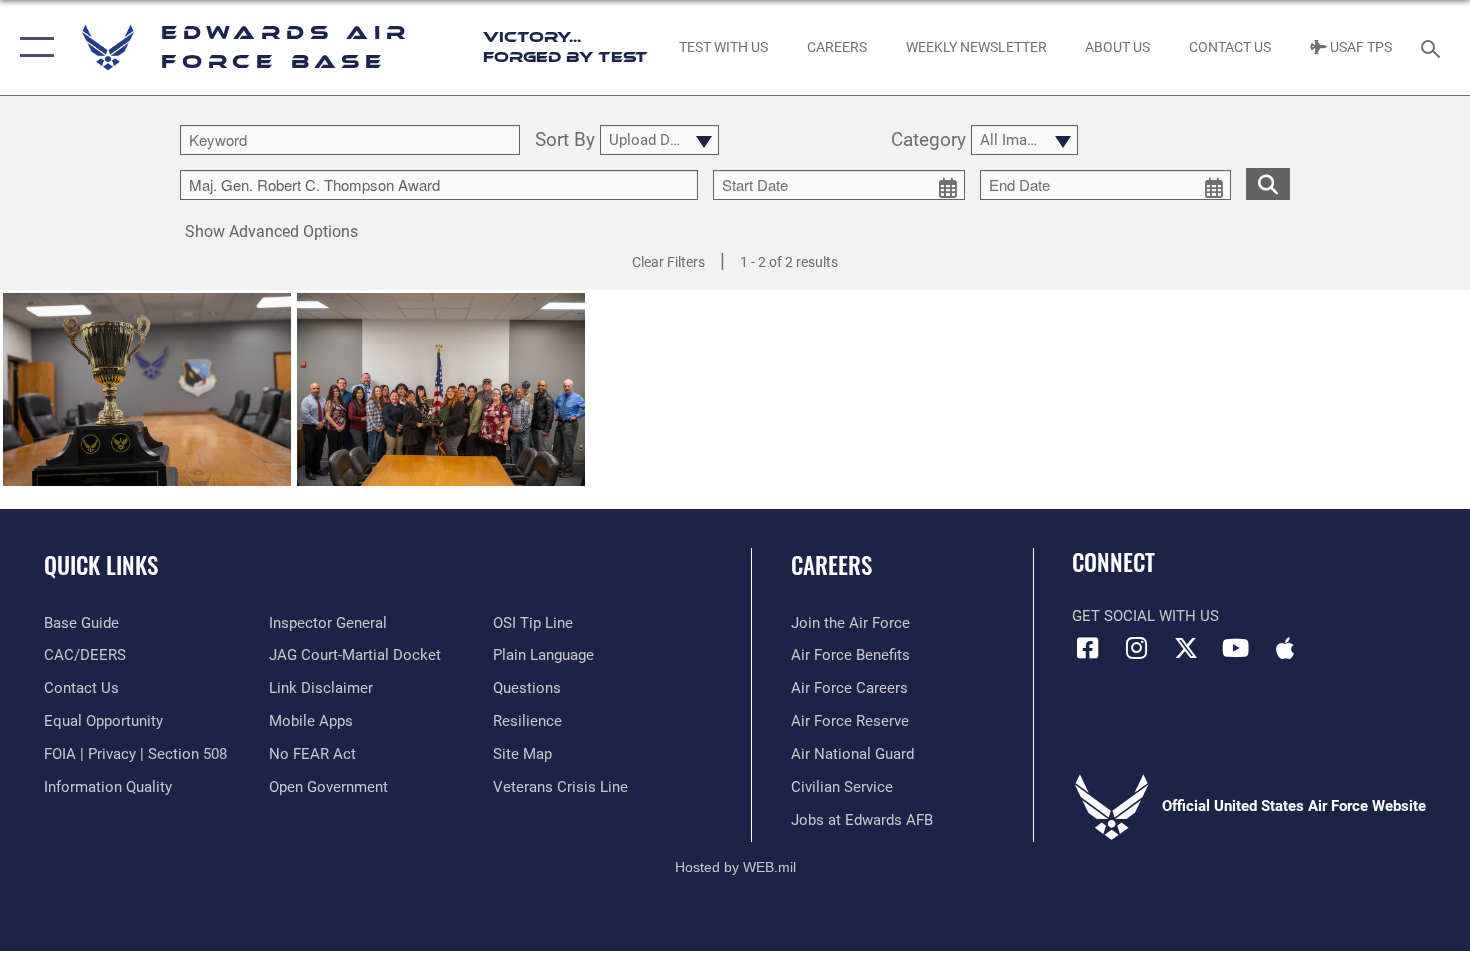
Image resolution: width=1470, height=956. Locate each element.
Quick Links (101, 565)
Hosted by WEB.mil (735, 867)
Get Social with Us (1145, 616)
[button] (32, 47)
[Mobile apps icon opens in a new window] (1285, 648)
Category (928, 140)
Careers (831, 565)
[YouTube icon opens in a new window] (1235, 648)
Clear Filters (668, 262)
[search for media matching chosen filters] (1268, 183)
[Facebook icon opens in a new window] (1087, 648)
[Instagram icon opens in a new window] (1137, 648)
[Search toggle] (1433, 47)
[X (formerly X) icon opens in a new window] (1186, 648)
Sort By (565, 140)
